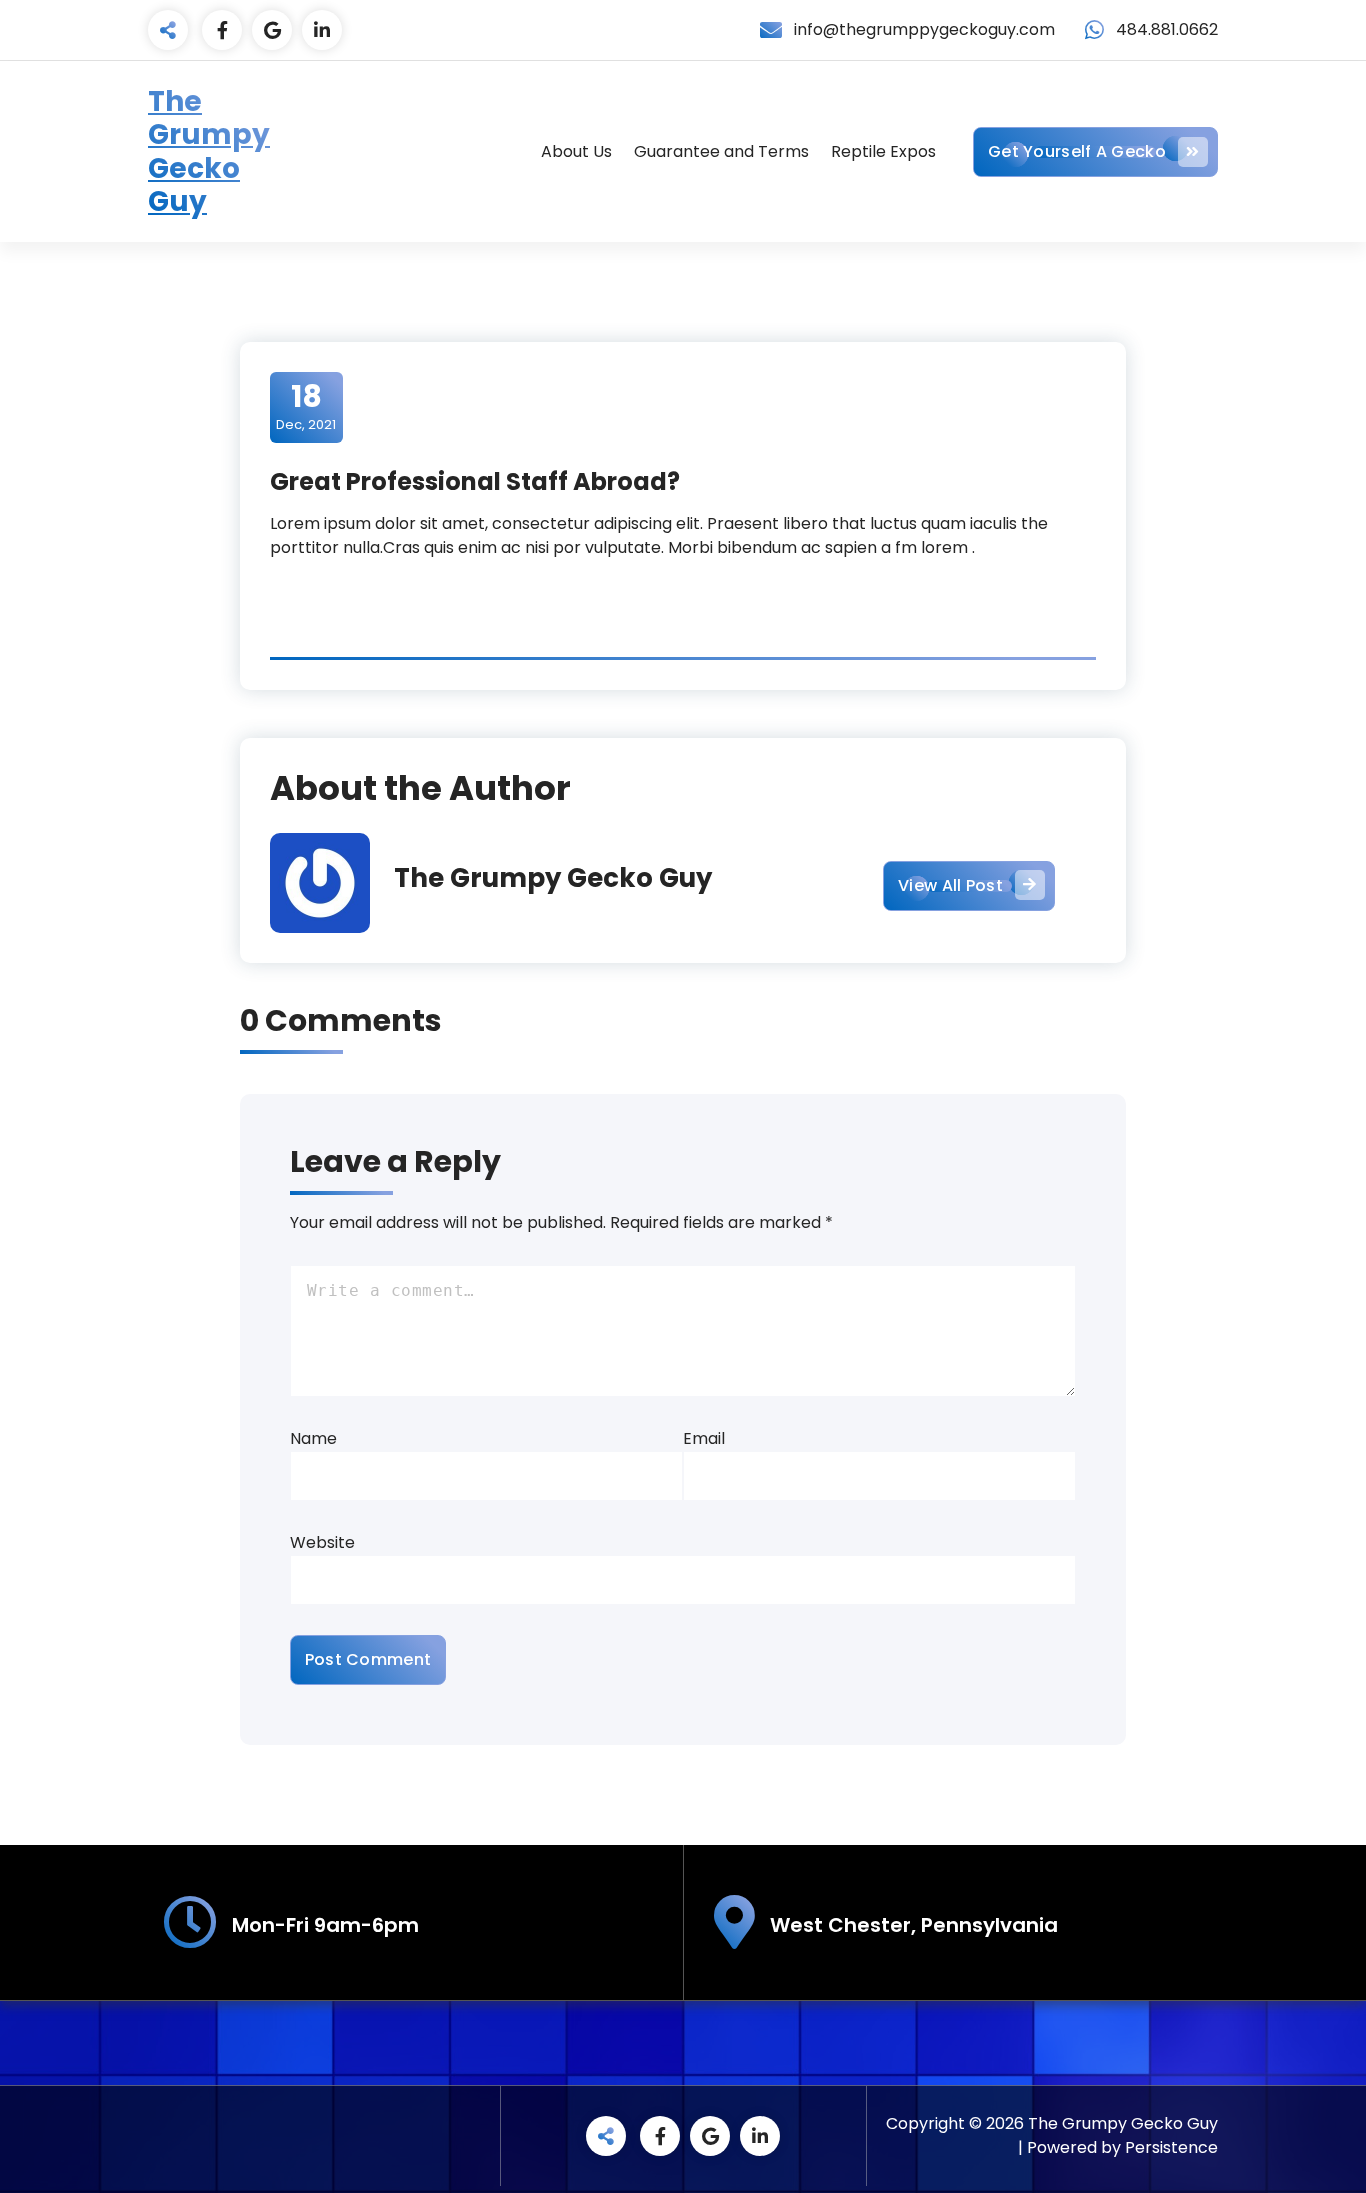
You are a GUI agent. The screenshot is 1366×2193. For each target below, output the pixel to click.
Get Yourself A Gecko (1077, 151)
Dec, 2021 (306, 406)
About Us (576, 151)
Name (313, 1438)
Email (704, 1438)
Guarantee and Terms (721, 151)
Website (322, 1542)
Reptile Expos (883, 151)
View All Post (950, 885)
